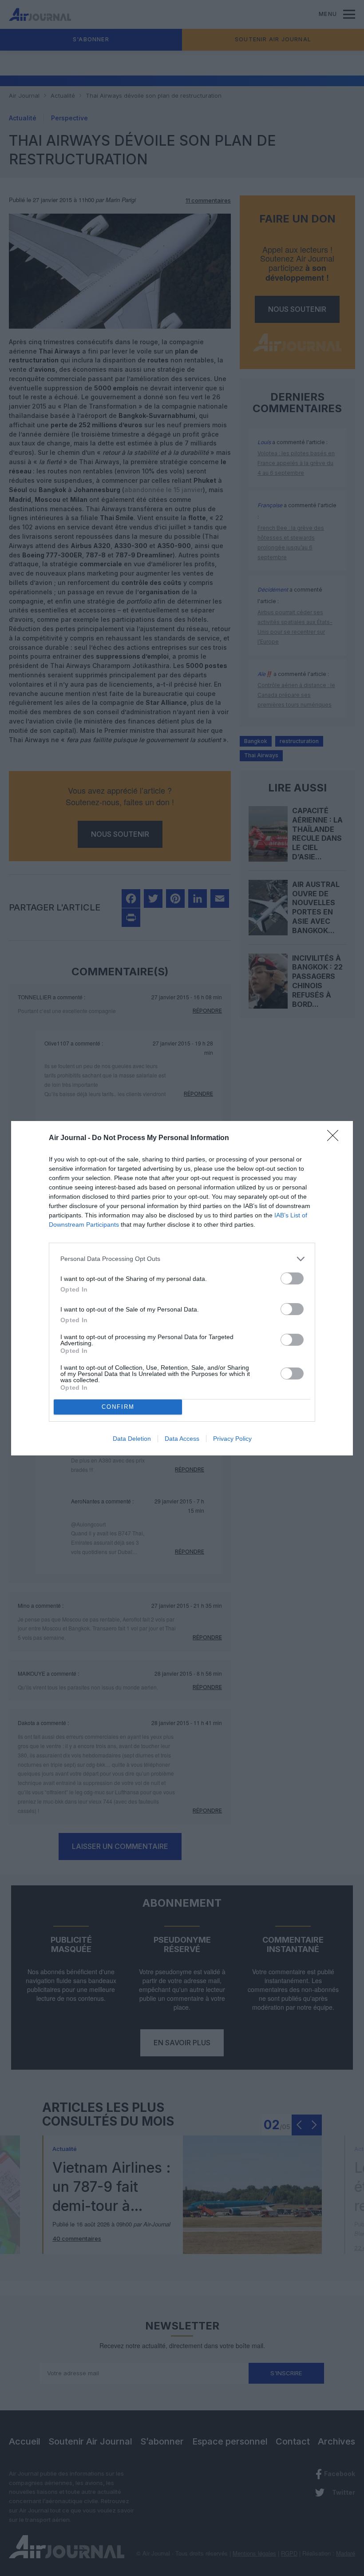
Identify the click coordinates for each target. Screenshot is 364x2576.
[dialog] (182, 1288)
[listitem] (182, 1259)
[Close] (336, 1138)
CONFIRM (118, 1407)
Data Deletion (132, 1439)
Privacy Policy (232, 1439)
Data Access (182, 1439)
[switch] (292, 1278)
